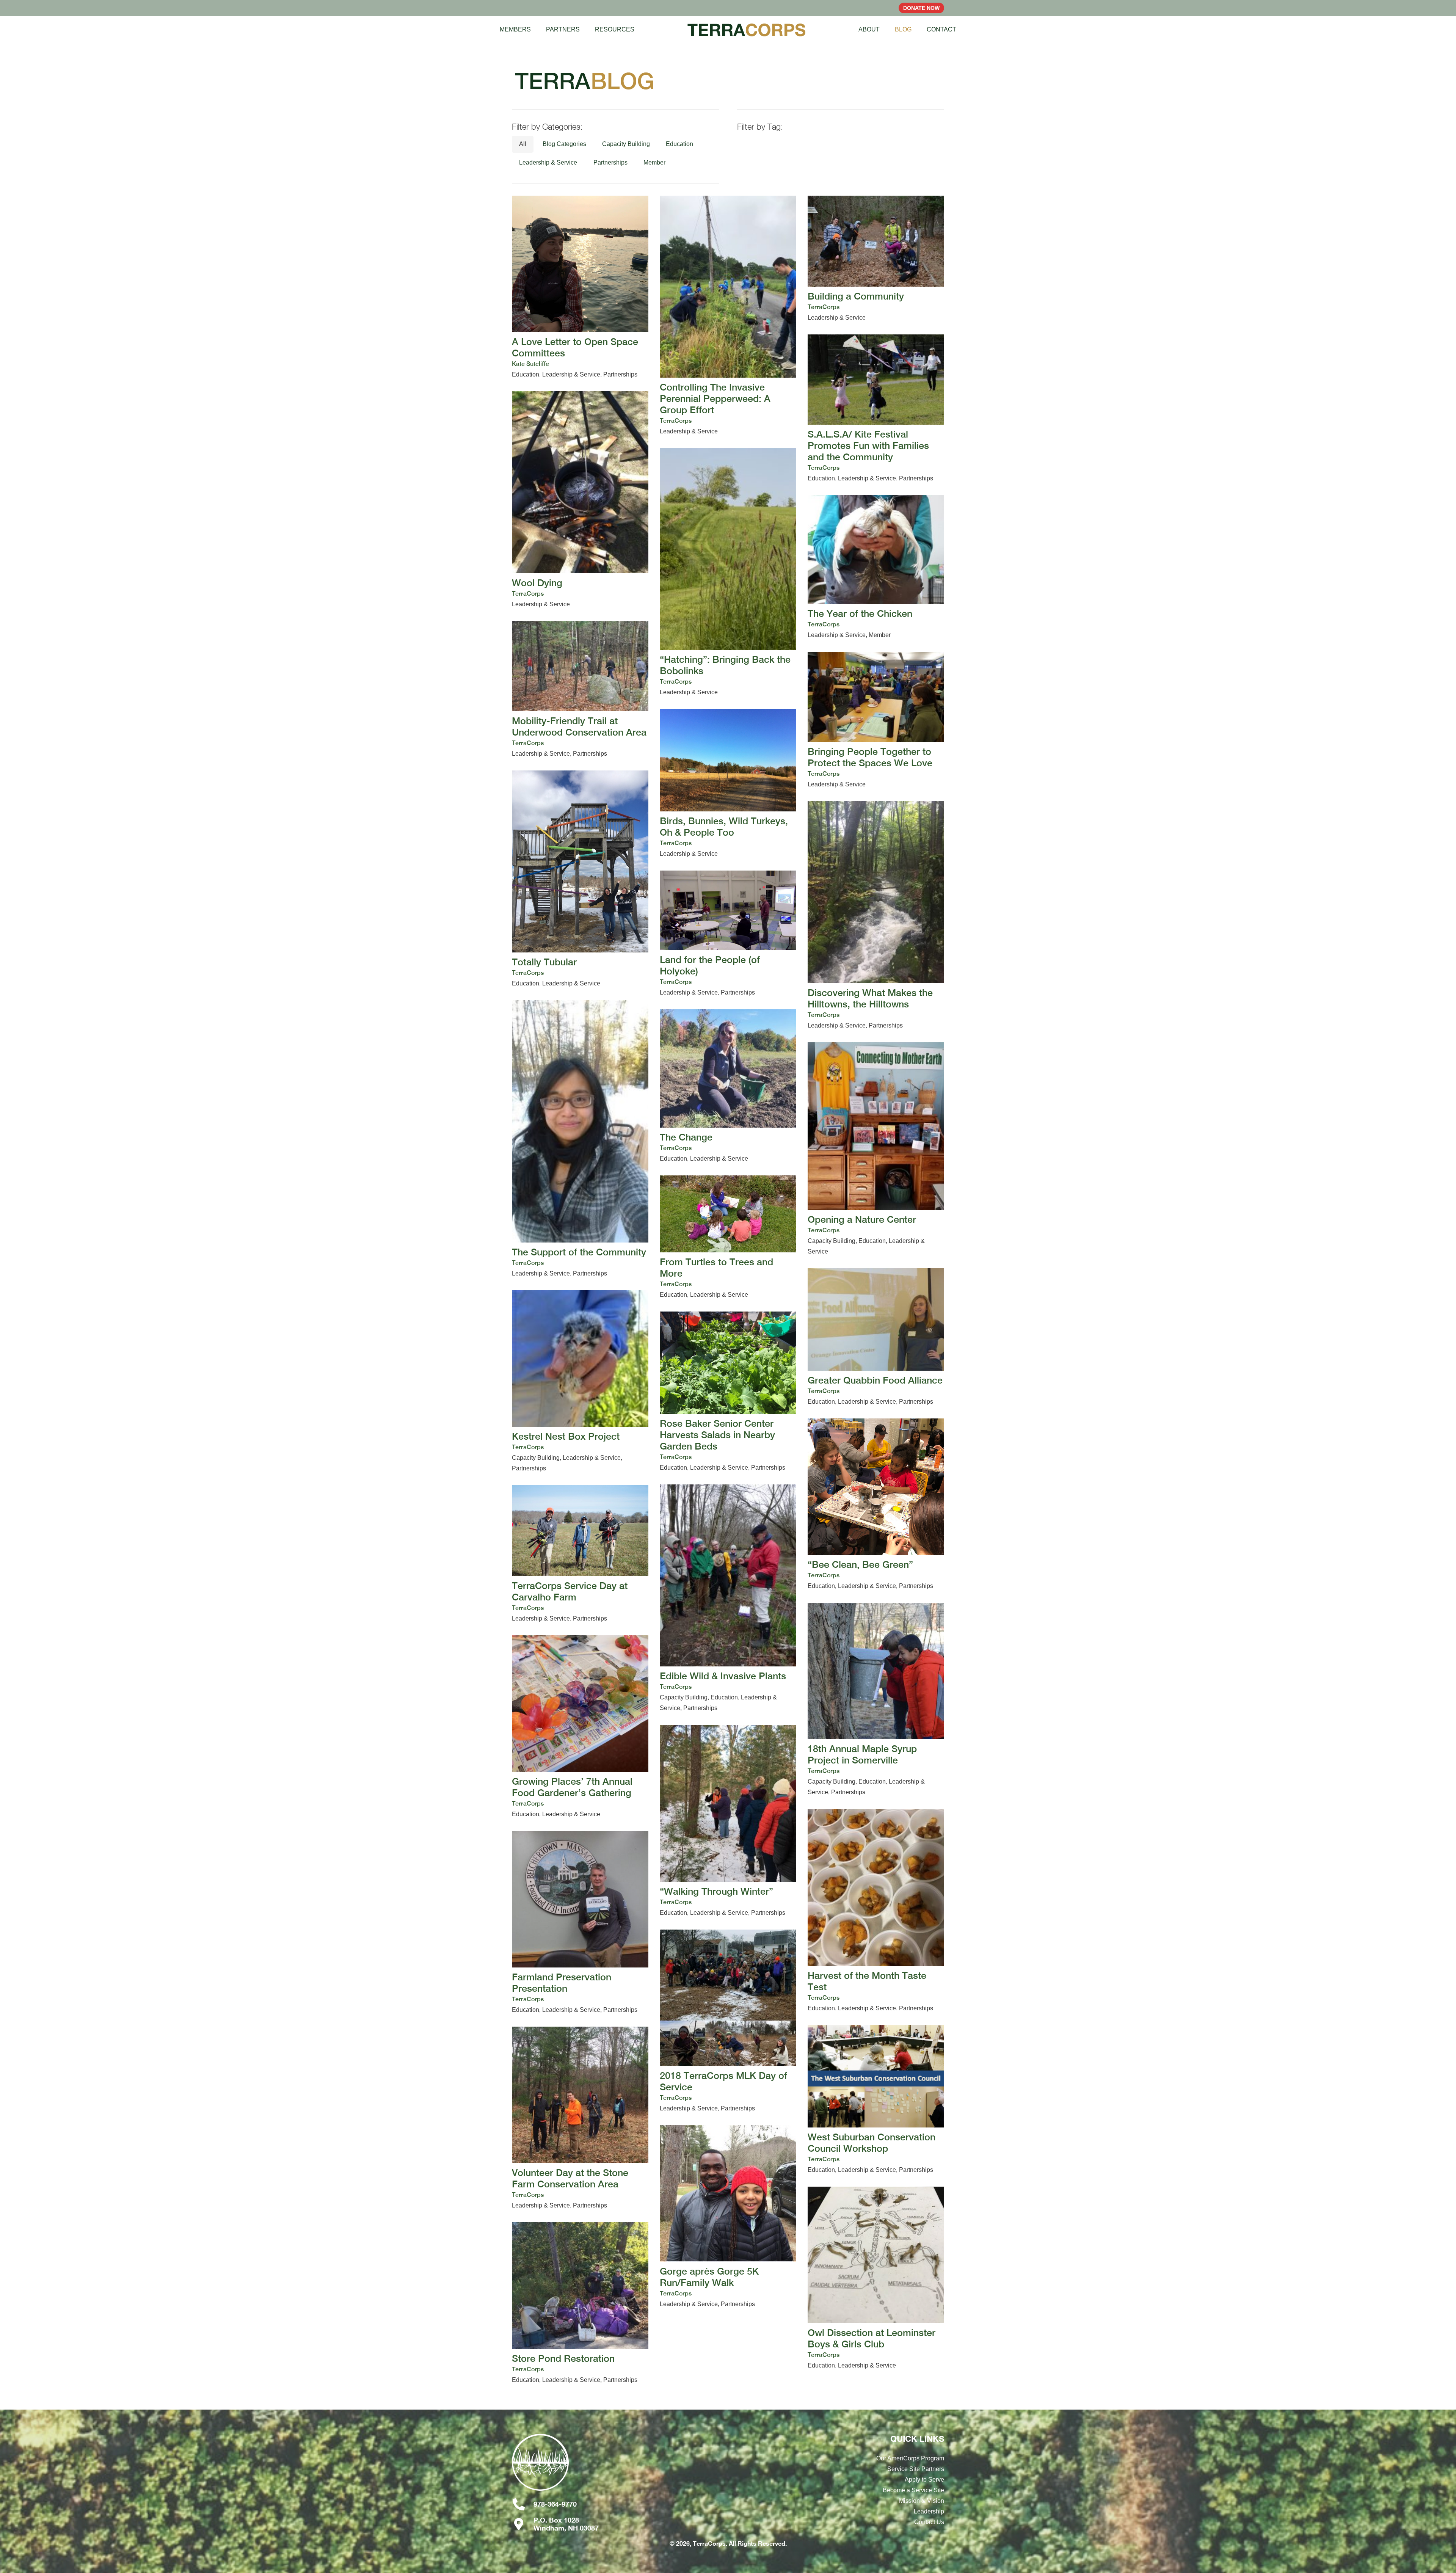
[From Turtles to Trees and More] (728, 1238)
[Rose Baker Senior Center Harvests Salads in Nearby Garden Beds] (728, 1392)
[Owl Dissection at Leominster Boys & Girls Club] (876, 2279)
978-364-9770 (555, 2504)
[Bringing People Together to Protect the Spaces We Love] (876, 721)
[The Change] (728, 1087)
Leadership (929, 2511)
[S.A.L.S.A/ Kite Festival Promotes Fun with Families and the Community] (876, 409)
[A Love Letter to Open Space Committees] (580, 288)
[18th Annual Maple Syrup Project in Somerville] (876, 1700)
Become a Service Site (913, 2490)
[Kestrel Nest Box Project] (580, 1382)
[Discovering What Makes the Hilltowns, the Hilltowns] (876, 916)
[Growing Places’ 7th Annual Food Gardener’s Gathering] (580, 1727)
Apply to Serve (924, 2480)
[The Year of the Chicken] (876, 568)
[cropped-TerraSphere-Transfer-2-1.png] (578, 2466)
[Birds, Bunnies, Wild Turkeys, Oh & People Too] (728, 784)
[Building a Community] (876, 259)
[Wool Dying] (580, 500)
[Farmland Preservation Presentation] (580, 1923)
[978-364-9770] (523, 2504)
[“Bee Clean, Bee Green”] (876, 1505)
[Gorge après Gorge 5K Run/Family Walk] (728, 2217)
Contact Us (929, 2522)
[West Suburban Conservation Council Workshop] (876, 2100)
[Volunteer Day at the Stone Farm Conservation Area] (580, 2119)
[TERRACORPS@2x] (747, 30)
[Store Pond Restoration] (580, 2304)
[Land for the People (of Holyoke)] (728, 934)
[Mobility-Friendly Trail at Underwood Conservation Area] (580, 690)
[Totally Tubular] (580, 880)
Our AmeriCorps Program (910, 2458)
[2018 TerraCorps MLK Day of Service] (728, 2022)
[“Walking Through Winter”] (728, 1821)
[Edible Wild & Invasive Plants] (728, 1599)
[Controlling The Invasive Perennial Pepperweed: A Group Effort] (728, 316)
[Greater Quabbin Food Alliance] (876, 1338)
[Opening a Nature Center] (876, 1150)
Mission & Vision (922, 2501)
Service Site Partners (916, 2469)
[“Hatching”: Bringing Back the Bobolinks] (728, 573)
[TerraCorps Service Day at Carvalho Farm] (580, 1555)
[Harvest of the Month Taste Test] (876, 1911)
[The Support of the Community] (580, 1140)
